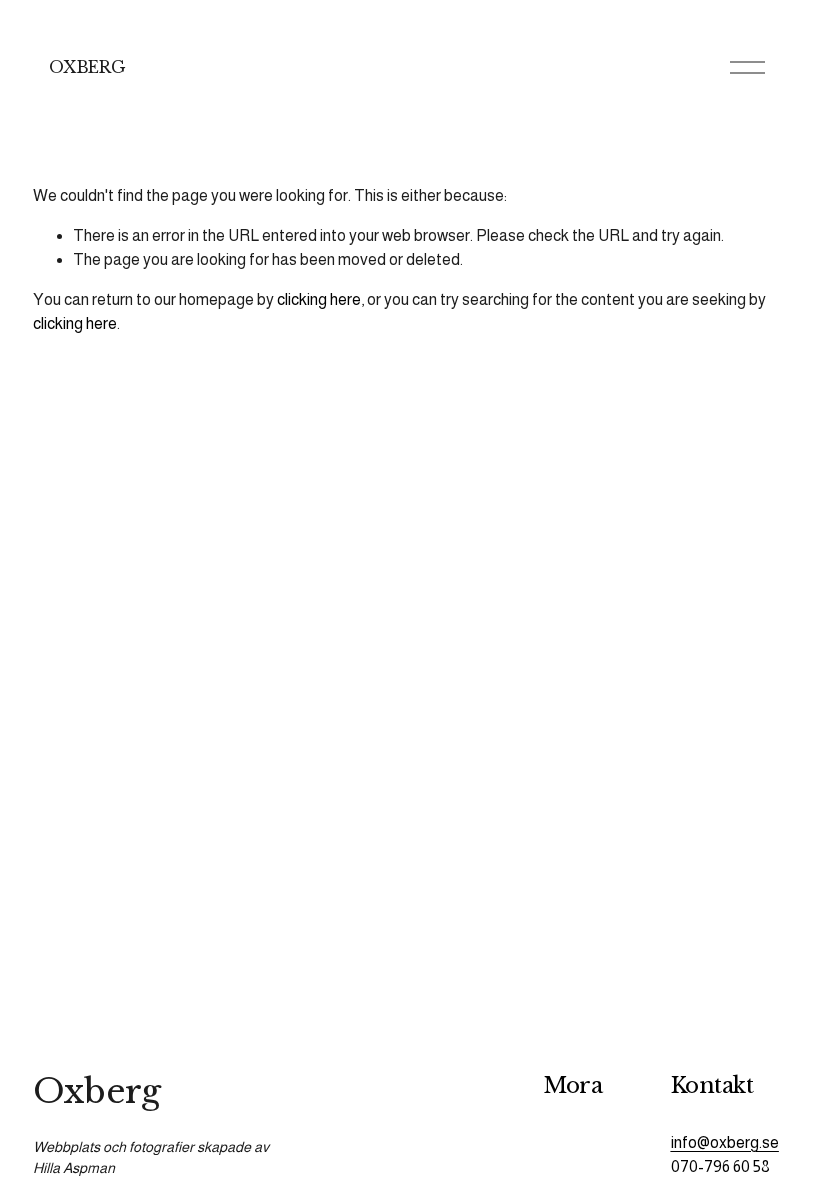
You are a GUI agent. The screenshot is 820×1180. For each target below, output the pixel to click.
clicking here (319, 299)
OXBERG (87, 67)
